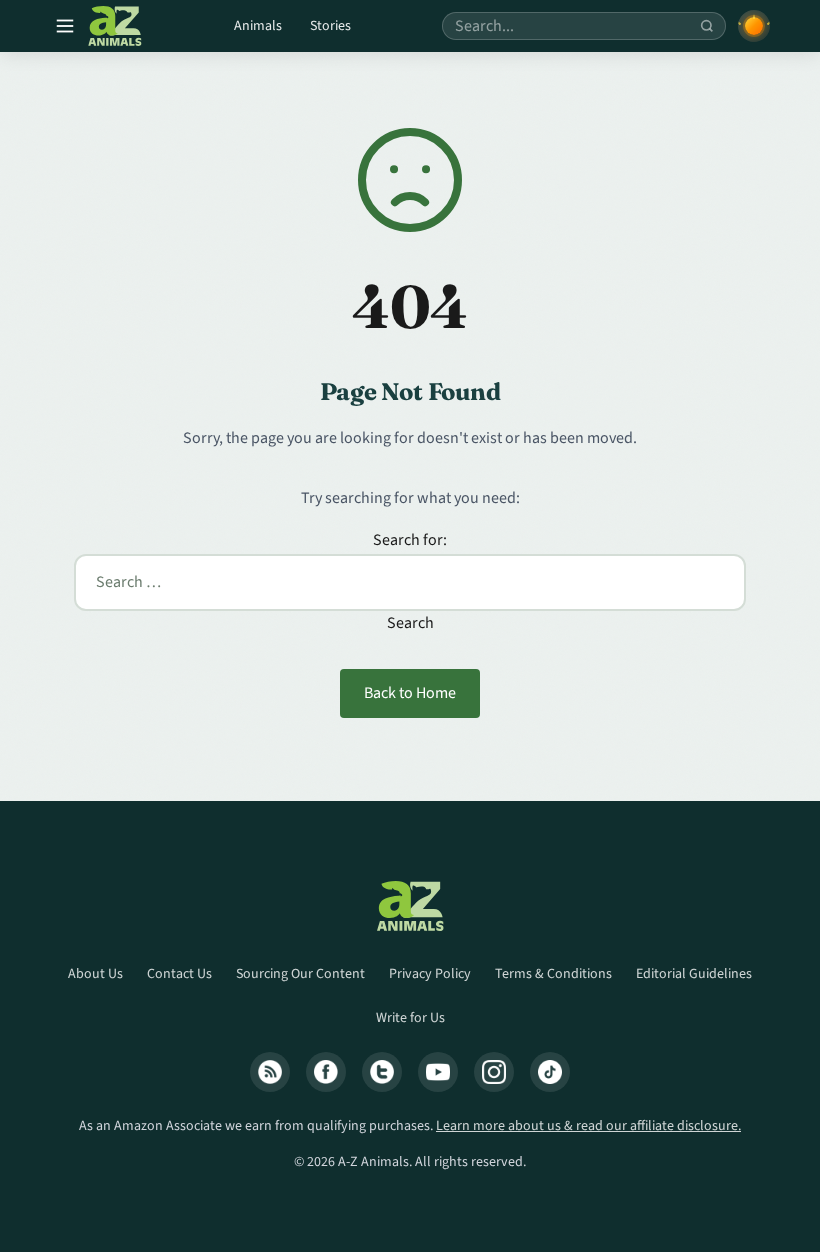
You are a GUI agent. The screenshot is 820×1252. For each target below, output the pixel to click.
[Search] (707, 26)
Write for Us (410, 1018)
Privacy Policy (430, 974)
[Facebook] (326, 1072)
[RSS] (270, 1072)
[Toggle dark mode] (754, 26)
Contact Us (179, 974)
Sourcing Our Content (300, 974)
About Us (95, 974)
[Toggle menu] (65, 26)
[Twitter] (382, 1072)
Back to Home (410, 693)
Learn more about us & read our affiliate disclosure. (588, 1126)
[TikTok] (550, 1072)
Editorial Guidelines (694, 974)
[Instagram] (494, 1072)
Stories (330, 26)
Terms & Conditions (553, 974)
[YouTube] (438, 1072)
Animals (258, 26)
